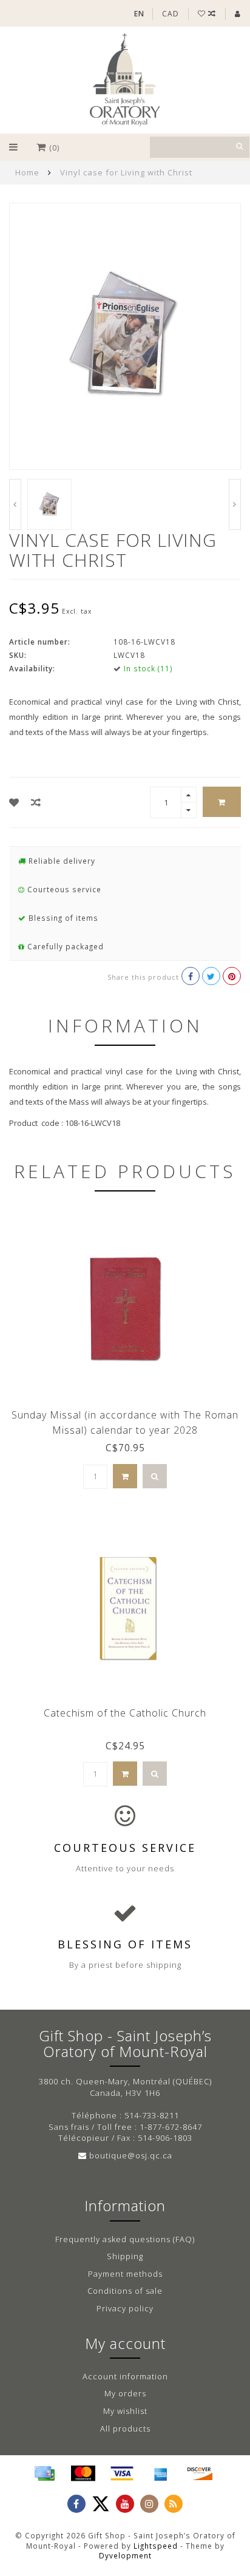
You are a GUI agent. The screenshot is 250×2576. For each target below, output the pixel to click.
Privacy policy (125, 2308)
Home (27, 172)
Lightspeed (156, 2546)
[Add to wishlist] (14, 802)
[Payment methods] (44, 2473)
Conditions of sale (125, 2291)
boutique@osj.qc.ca (131, 2155)
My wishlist (125, 2411)
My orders (125, 2393)
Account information (125, 2376)
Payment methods (125, 2274)
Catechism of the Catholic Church (125, 1713)
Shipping (125, 2256)
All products (125, 2429)
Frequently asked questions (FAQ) (125, 2239)
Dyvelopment (125, 2555)
